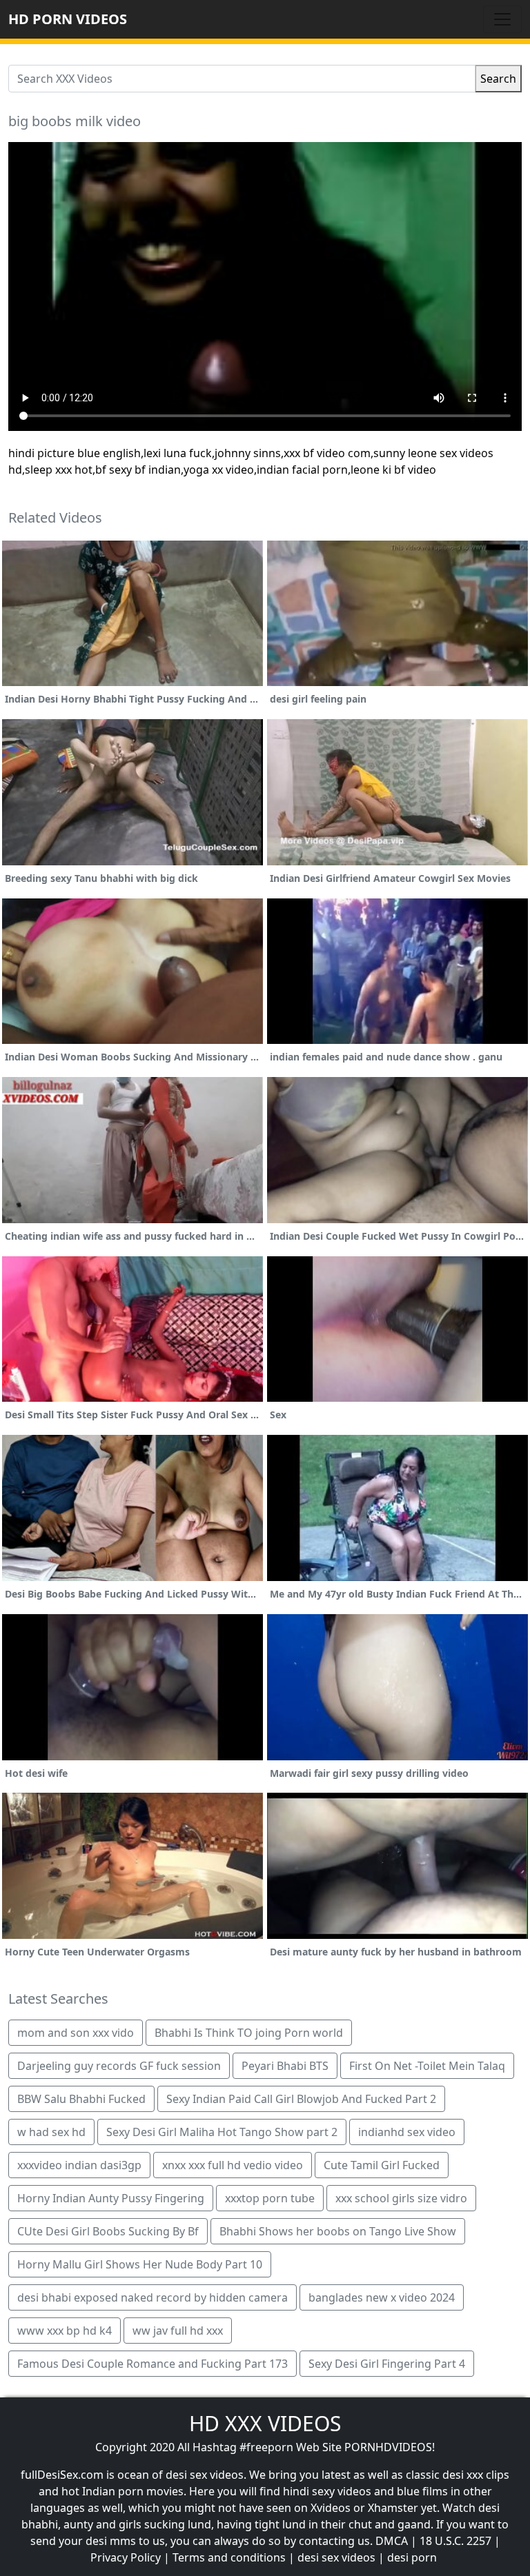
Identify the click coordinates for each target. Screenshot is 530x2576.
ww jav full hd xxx (178, 2331)
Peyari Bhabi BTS (285, 2066)
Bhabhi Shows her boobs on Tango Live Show (338, 2231)
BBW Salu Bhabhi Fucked (81, 2099)
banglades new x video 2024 (382, 2297)
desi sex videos (336, 2557)
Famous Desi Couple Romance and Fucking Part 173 (153, 2364)
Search (498, 79)
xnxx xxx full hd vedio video (233, 2165)
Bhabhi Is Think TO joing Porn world (249, 2033)
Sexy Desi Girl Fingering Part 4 (387, 2364)
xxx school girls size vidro (401, 2198)
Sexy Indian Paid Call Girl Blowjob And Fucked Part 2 (301, 2099)
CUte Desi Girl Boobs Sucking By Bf (108, 2231)
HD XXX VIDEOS (265, 2423)
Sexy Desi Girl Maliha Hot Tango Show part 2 (222, 2132)
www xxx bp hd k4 (65, 2331)
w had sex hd (51, 2132)
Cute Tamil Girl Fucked (382, 2165)
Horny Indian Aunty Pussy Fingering (111, 2198)
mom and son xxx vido (76, 2033)
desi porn (412, 2557)
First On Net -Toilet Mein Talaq (427, 2066)
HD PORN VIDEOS (68, 19)
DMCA (392, 2541)
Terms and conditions (229, 2557)
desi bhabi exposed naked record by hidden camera (153, 2297)
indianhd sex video (407, 2132)
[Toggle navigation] (502, 19)
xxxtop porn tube (270, 2198)
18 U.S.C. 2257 (455, 2541)
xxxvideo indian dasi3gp (79, 2165)
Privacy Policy (126, 2557)
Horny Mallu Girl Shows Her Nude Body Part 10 (140, 2264)
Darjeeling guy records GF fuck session (119, 2066)
